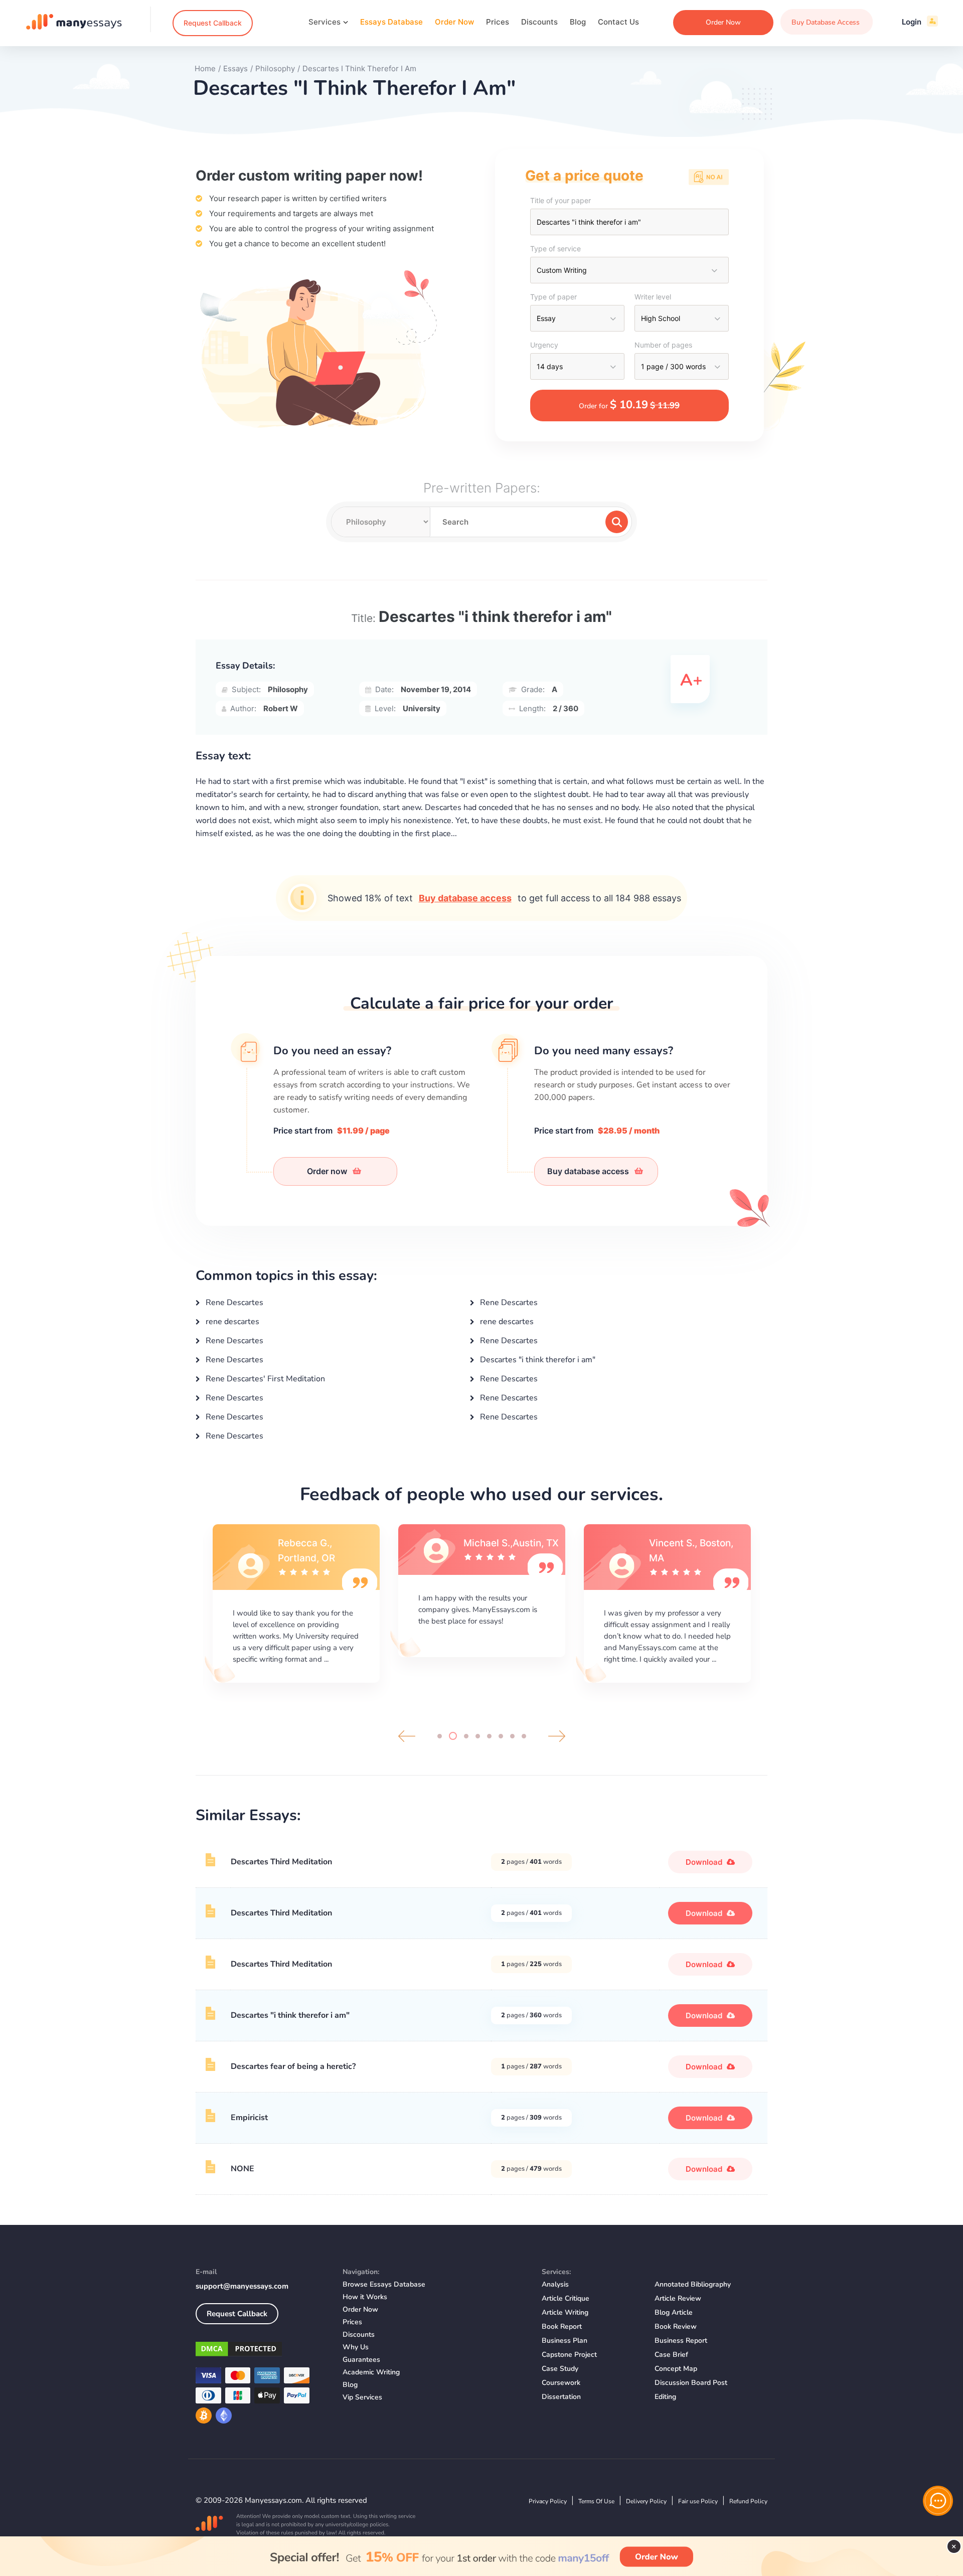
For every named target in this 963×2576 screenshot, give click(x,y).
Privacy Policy (548, 2501)
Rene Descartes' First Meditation (264, 1379)
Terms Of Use (596, 2501)
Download (705, 1862)
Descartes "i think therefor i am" (537, 1360)
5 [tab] (489, 1736)
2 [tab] (451, 1736)
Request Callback (213, 23)
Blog (578, 22)
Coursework (561, 2383)
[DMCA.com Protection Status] (262, 2351)
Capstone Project (569, 2355)
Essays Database (391, 22)
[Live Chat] (938, 2501)
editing (665, 2397)
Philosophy (288, 689)
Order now (328, 1171)
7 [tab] (512, 1736)
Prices (498, 22)
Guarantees (361, 2360)
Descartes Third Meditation (281, 1862)
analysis (555, 2284)
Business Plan (565, 2341)
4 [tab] (478, 1736)
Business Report (681, 2341)
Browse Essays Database (384, 2284)
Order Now (454, 22)
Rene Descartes (233, 1303)
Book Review (676, 2326)
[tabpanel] (296, 1602)
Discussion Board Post (691, 2383)
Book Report (562, 2326)
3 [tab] (464, 1736)
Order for (629, 405)
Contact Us (618, 22)
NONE (243, 2169)
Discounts (539, 22)
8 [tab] (524, 1736)
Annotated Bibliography (693, 2284)
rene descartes (231, 1322)
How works (365, 2297)
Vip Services (362, 2397)
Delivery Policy (646, 2501)
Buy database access (465, 898)
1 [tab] (440, 1736)
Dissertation (561, 2397)
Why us (356, 2347)
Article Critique (566, 2298)
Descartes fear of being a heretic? (293, 2066)
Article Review (678, 2298)
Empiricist (249, 2118)
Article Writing (565, 2312)
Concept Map (676, 2369)
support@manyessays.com (242, 2286)
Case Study (560, 2369)
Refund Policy (748, 2501)
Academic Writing (371, 2372)
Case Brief (671, 2355)
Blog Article (674, 2312)
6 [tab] (501, 1736)
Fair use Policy (698, 2501)
